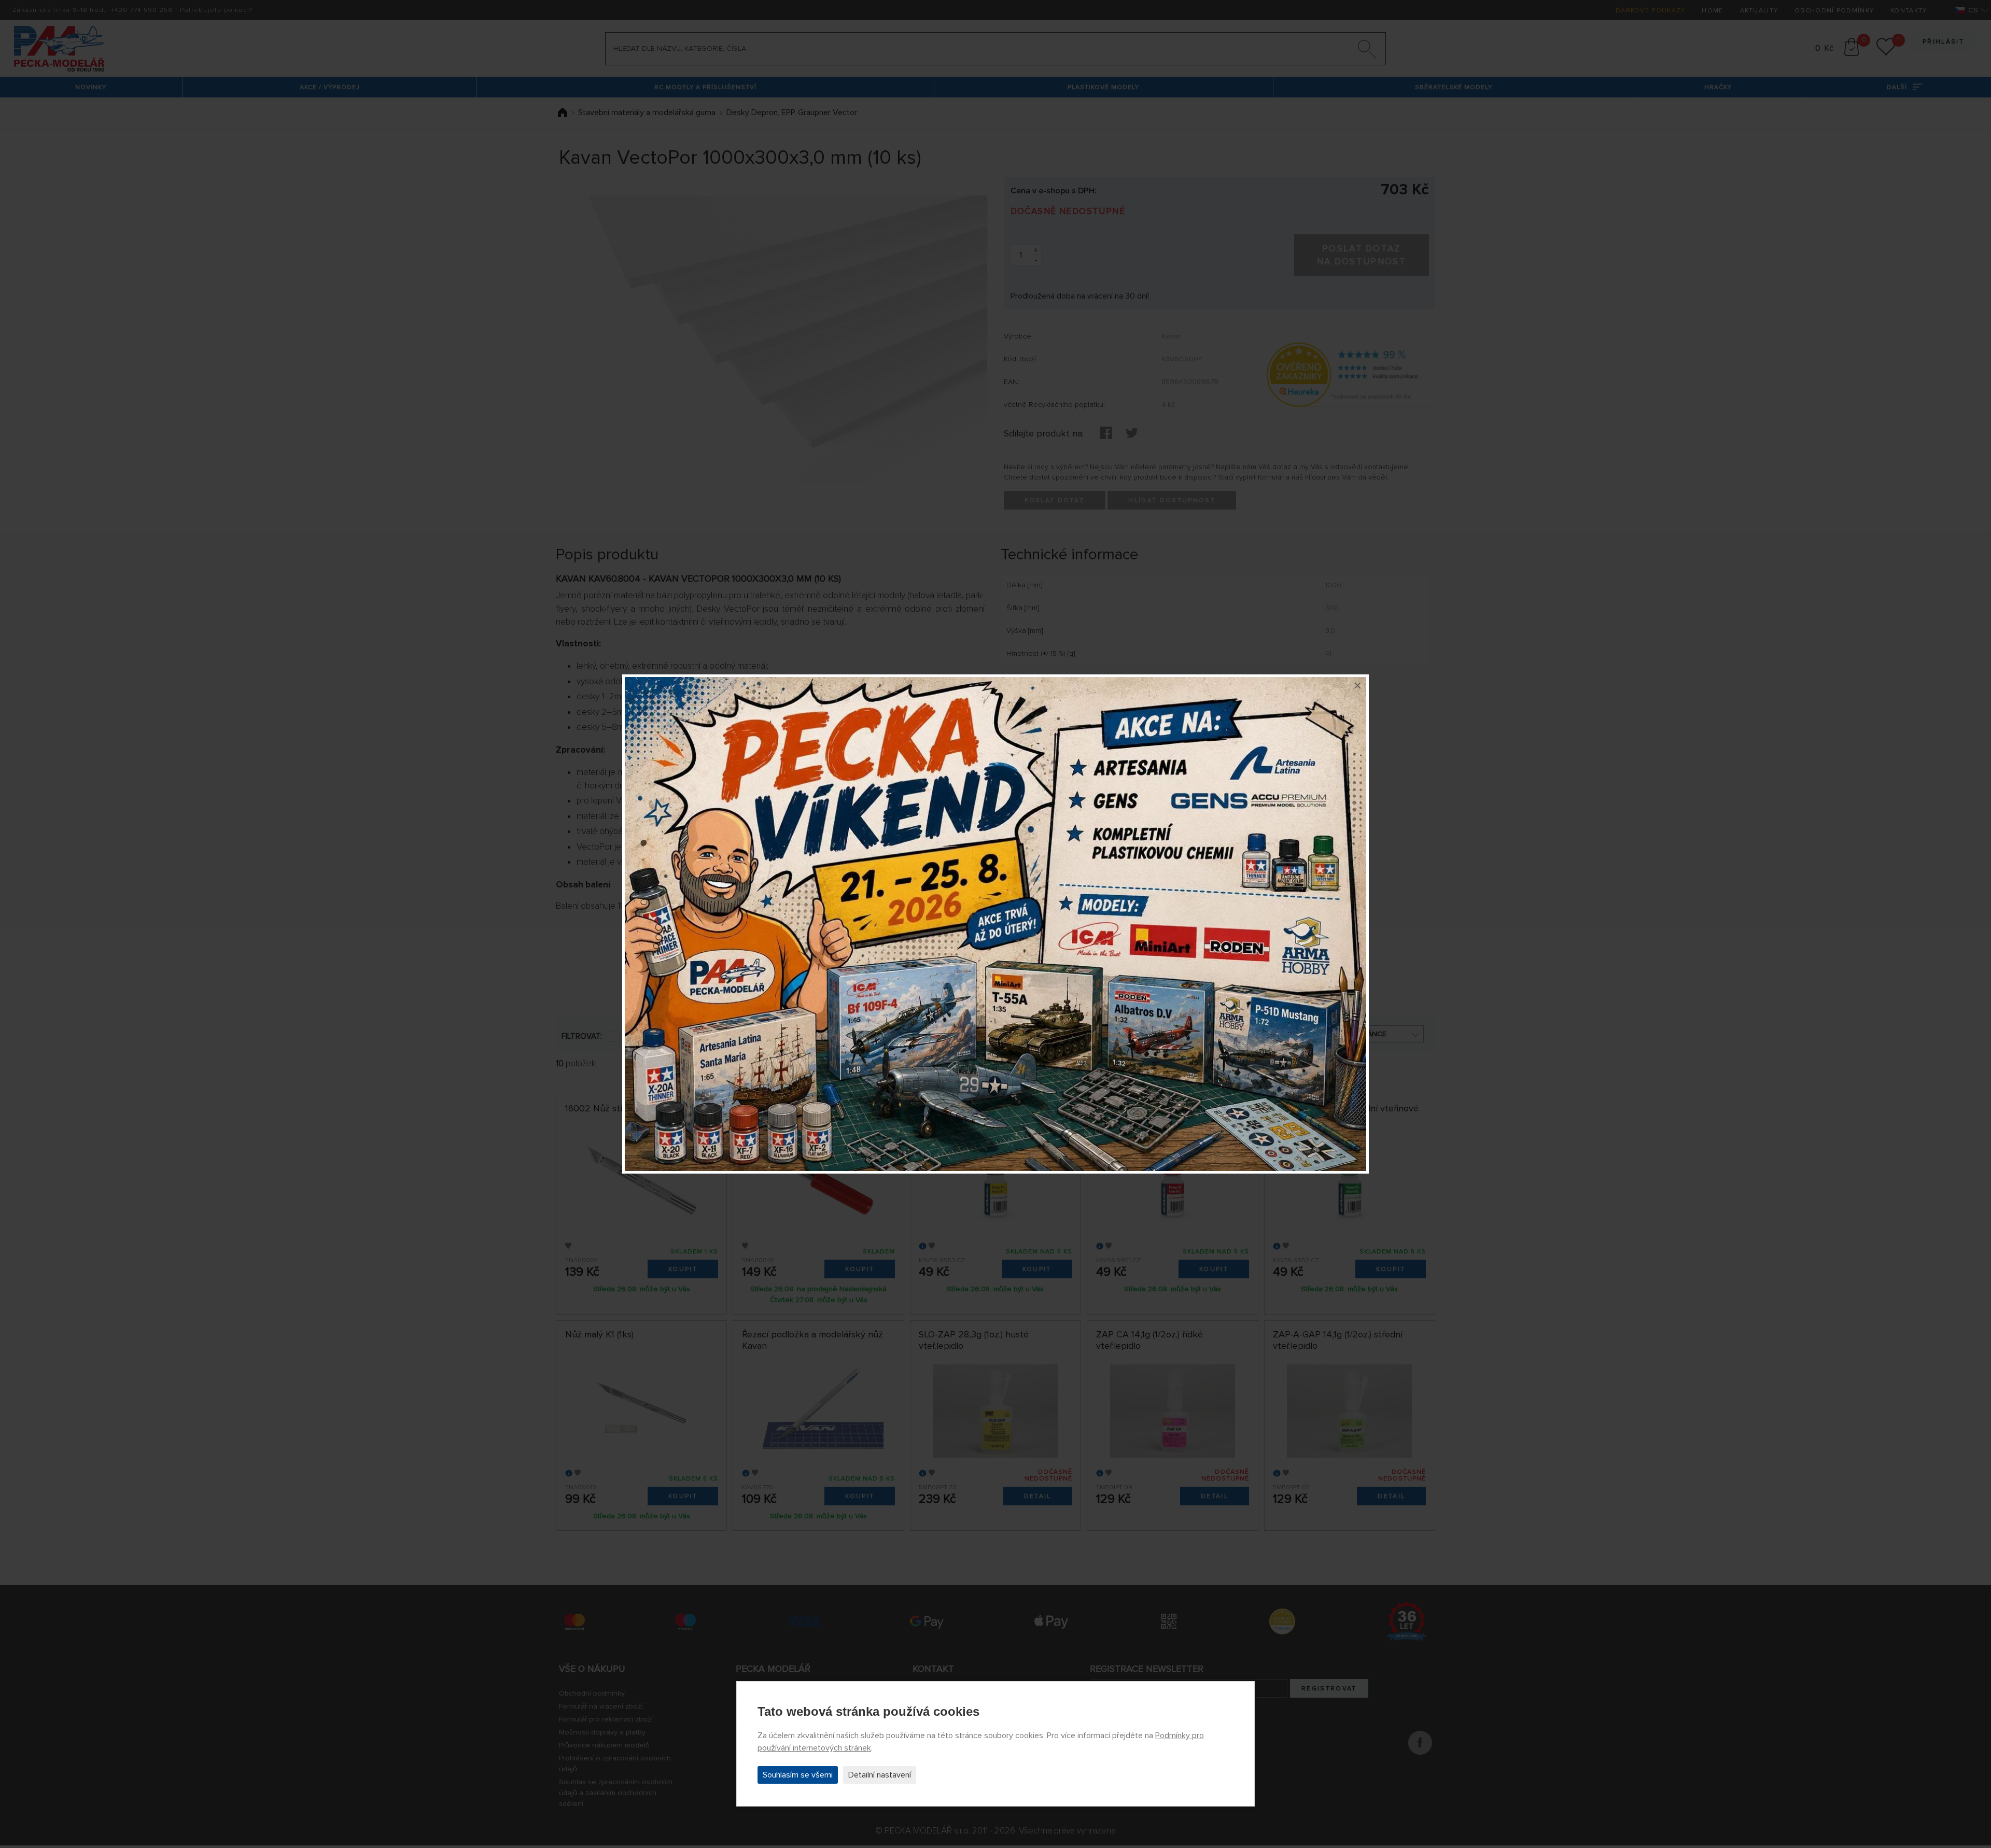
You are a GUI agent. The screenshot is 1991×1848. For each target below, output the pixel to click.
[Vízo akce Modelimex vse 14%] (995, 924)
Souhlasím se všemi (798, 1775)
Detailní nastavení (880, 1775)
